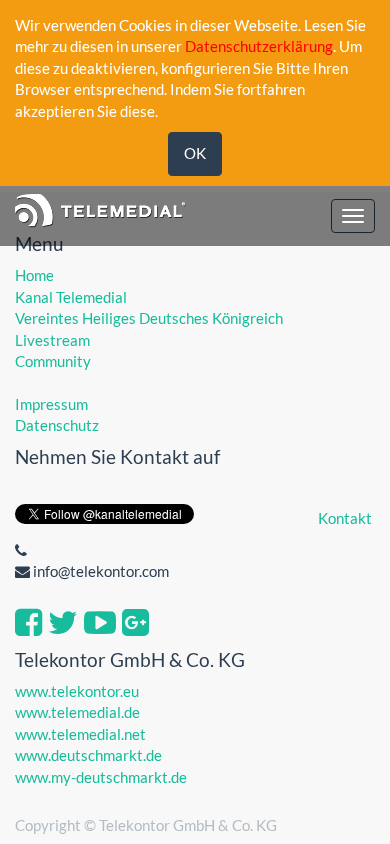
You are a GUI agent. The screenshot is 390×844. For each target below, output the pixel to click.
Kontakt (345, 518)
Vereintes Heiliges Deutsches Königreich (149, 318)
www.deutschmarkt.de (88, 755)
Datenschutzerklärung (259, 46)
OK (195, 153)
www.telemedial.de (77, 712)
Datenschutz (57, 425)
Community (53, 361)
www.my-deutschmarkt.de (101, 777)
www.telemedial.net (80, 734)
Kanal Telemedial (71, 297)
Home (34, 275)
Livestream (52, 340)
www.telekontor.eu (77, 691)
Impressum (51, 404)
